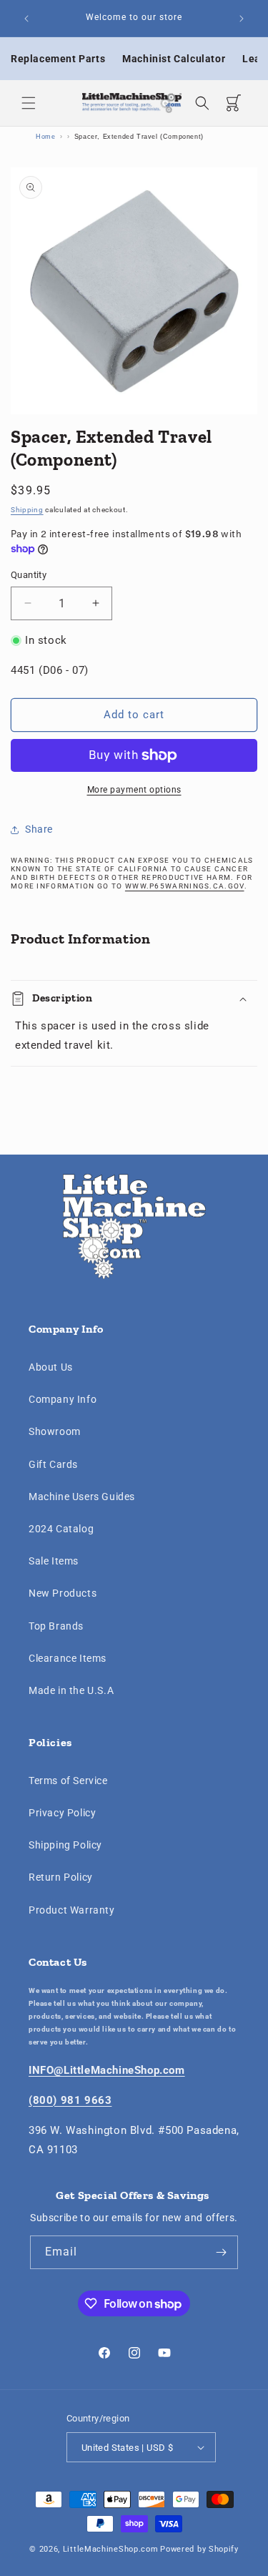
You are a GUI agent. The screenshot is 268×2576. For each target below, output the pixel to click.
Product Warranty (72, 1910)
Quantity (29, 575)
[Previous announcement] (26, 19)
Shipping (27, 510)
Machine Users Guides (82, 1497)
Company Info (63, 1399)
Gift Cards (53, 1464)
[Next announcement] (242, 19)
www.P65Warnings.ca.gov (185, 886)
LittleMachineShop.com (111, 2549)
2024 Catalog (61, 1529)
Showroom (55, 1431)
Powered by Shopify (199, 2549)
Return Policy (61, 1877)
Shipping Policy (65, 1845)
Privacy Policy (62, 1813)
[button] (29, 103)
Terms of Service (68, 1781)
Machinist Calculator (174, 59)
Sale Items (54, 1561)
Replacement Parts (58, 59)
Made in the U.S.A (71, 1690)
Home (45, 137)
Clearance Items (68, 1658)
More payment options (134, 790)
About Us (51, 1367)
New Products (63, 1593)
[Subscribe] (222, 2252)
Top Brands (56, 1626)
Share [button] (39, 829)
